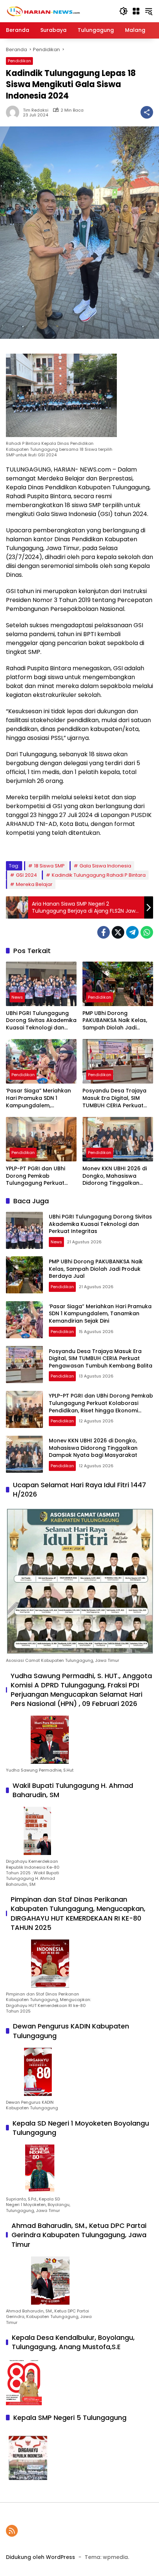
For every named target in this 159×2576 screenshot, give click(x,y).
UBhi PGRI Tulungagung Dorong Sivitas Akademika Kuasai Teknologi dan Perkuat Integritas (41, 1021)
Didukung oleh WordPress (40, 2557)
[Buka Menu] (136, 11)
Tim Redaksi (36, 110)
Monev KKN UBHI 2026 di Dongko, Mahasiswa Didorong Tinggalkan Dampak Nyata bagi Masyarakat (115, 1176)
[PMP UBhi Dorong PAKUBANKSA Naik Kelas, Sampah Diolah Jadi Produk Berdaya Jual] (118, 984)
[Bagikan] (147, 112)
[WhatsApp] (147, 932)
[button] (124, 11)
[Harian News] (43, 11)
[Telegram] (132, 932)
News (17, 997)
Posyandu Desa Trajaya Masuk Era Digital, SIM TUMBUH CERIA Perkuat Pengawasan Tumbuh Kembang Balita (114, 1098)
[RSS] (12, 2531)
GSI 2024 (26, 875)
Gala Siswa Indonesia (105, 866)
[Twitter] (118, 932)
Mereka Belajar (34, 884)
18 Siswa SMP (49, 866)
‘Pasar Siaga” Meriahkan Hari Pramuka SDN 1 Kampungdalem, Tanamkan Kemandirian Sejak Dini (38, 1098)
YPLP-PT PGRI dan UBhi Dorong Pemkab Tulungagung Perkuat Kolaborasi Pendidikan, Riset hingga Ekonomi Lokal (37, 1176)
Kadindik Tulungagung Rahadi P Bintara (99, 875)
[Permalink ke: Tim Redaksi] (14, 112)
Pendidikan (19, 61)
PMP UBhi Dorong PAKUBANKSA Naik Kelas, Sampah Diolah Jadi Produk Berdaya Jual (115, 1021)
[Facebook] (104, 932)
